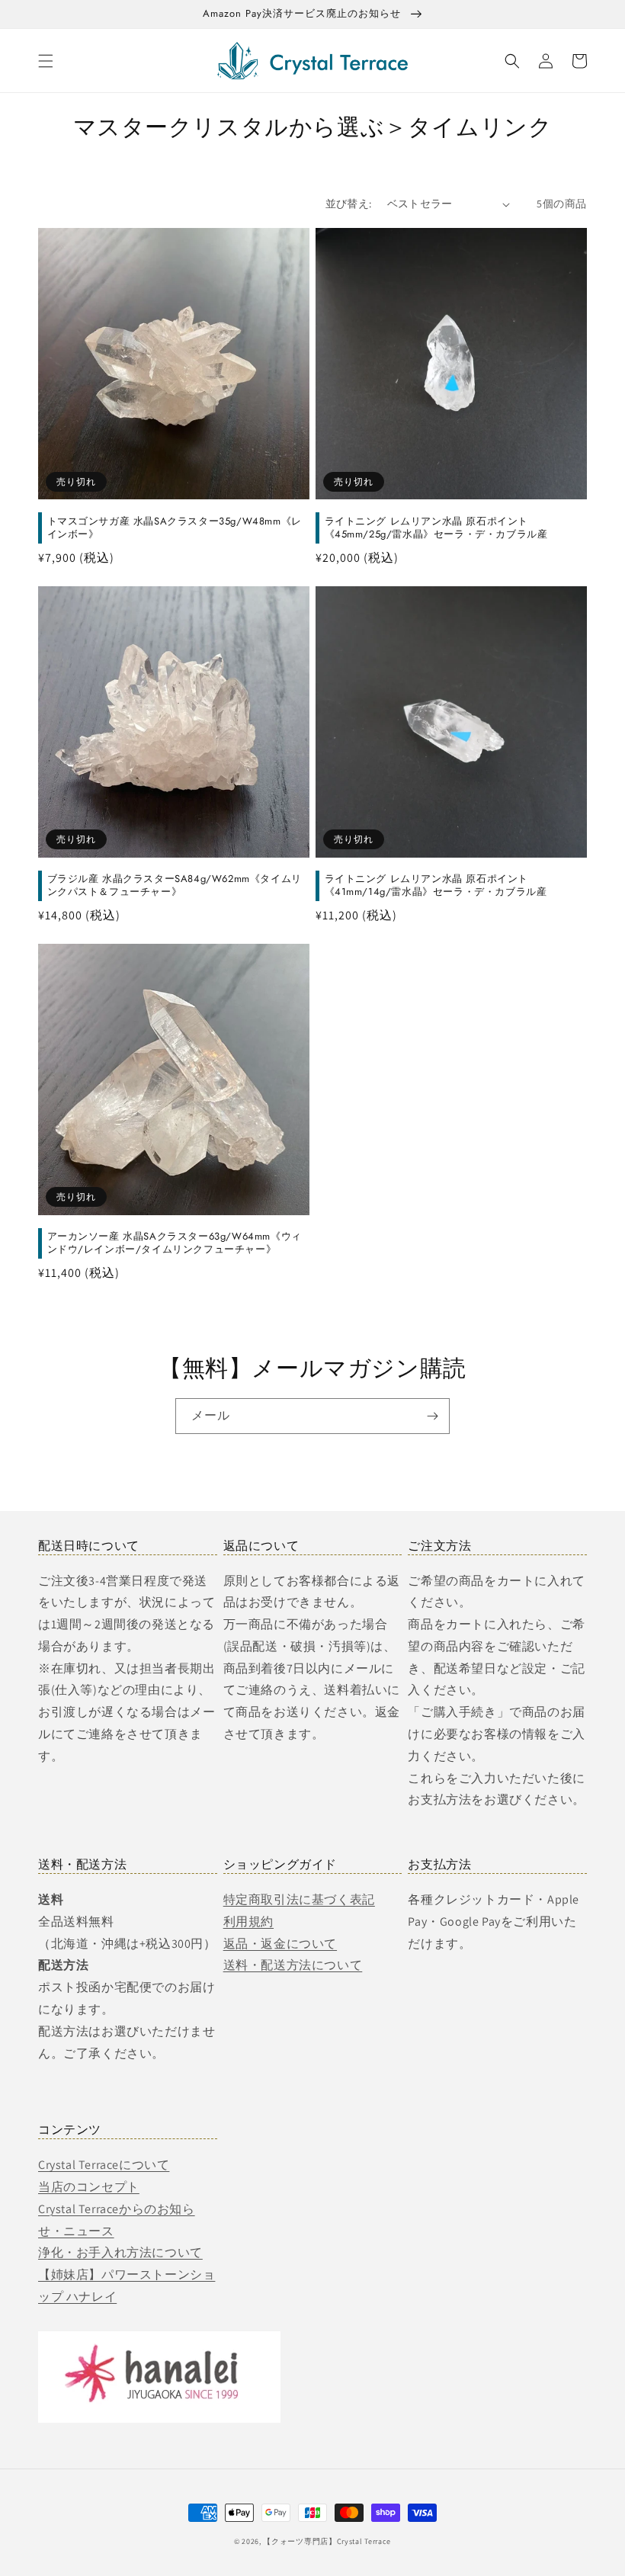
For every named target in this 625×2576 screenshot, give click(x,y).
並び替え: (349, 204)
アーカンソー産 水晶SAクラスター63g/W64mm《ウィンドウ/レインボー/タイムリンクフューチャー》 (175, 1243)
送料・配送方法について (293, 1965)
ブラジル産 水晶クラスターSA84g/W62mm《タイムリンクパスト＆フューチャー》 (175, 886)
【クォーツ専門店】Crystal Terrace (327, 2541)
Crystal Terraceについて (104, 2165)
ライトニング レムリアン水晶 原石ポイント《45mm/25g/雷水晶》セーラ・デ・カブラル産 (436, 528)
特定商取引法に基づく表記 (299, 1899)
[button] (46, 61)
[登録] (432, 1416)
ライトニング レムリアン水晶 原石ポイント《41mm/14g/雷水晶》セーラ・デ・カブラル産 (436, 886)
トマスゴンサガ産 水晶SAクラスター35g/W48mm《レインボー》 (175, 528)
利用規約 (248, 1922)
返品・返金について (280, 1944)
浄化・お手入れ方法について (120, 2252)
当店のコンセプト (89, 2187)
